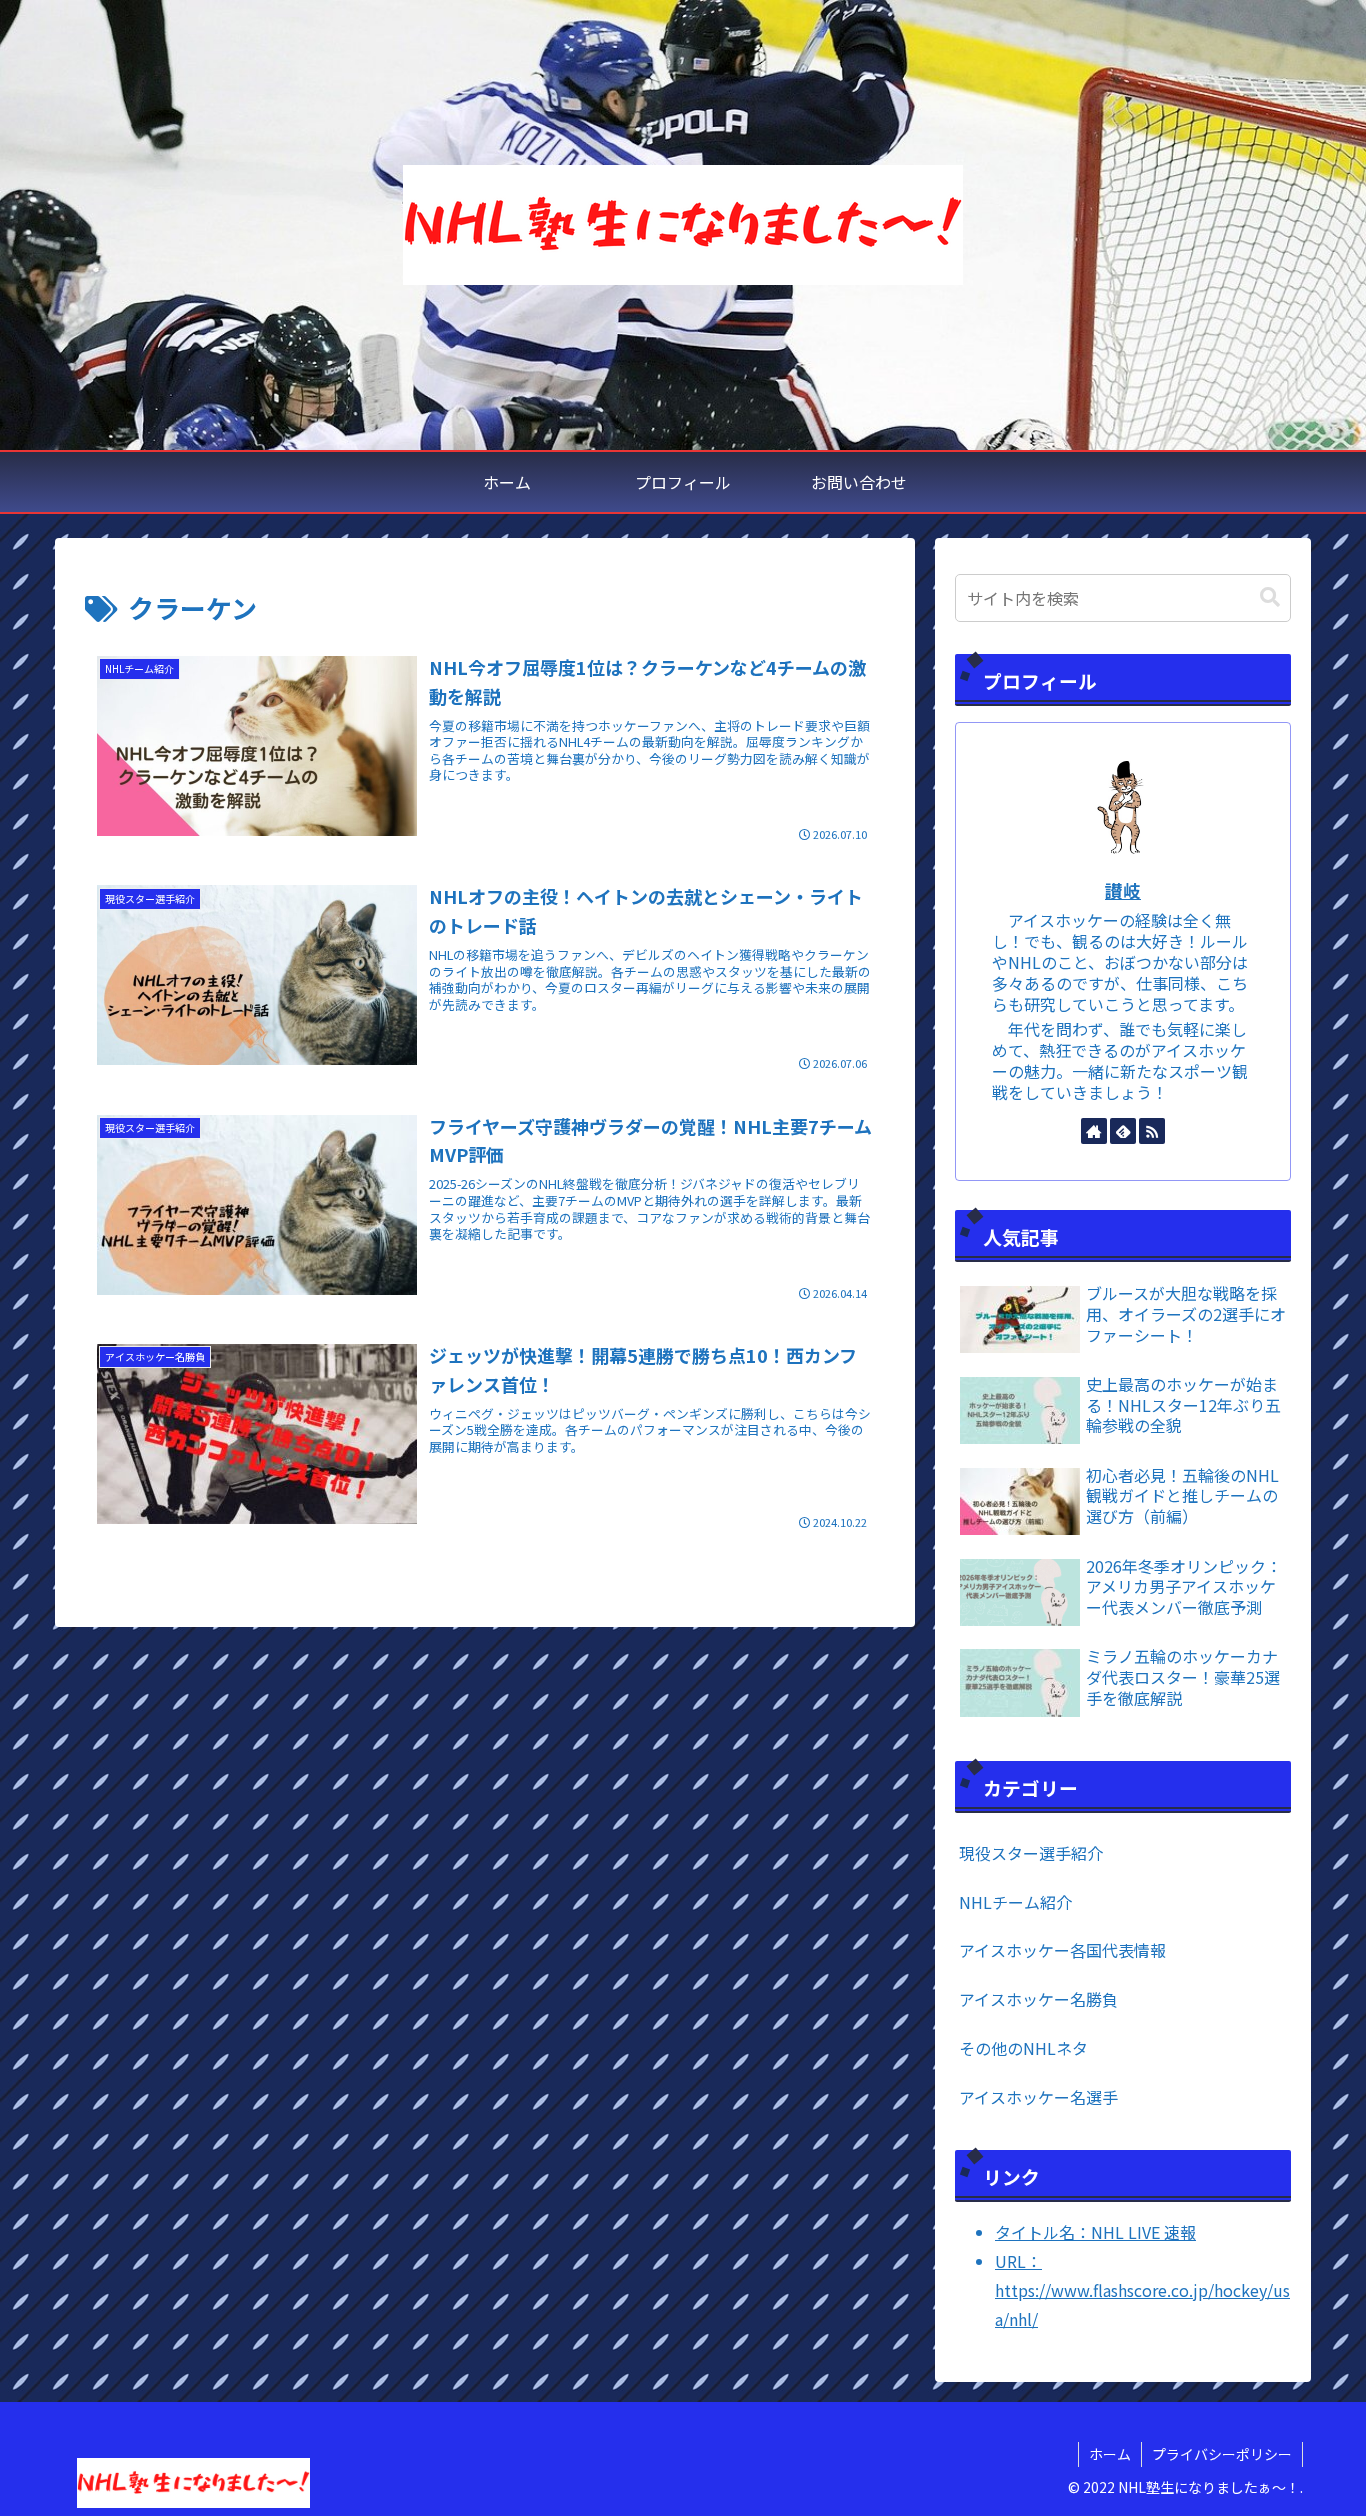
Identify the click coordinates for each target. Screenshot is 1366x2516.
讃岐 (1123, 890)
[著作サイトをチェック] (1094, 1131)
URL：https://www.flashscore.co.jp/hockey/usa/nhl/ (1142, 2290)
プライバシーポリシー (1222, 2454)
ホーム (1110, 2454)
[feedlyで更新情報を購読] (1123, 1131)
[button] (1270, 597)
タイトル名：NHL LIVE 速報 (1095, 2232)
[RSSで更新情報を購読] (1152, 1131)
